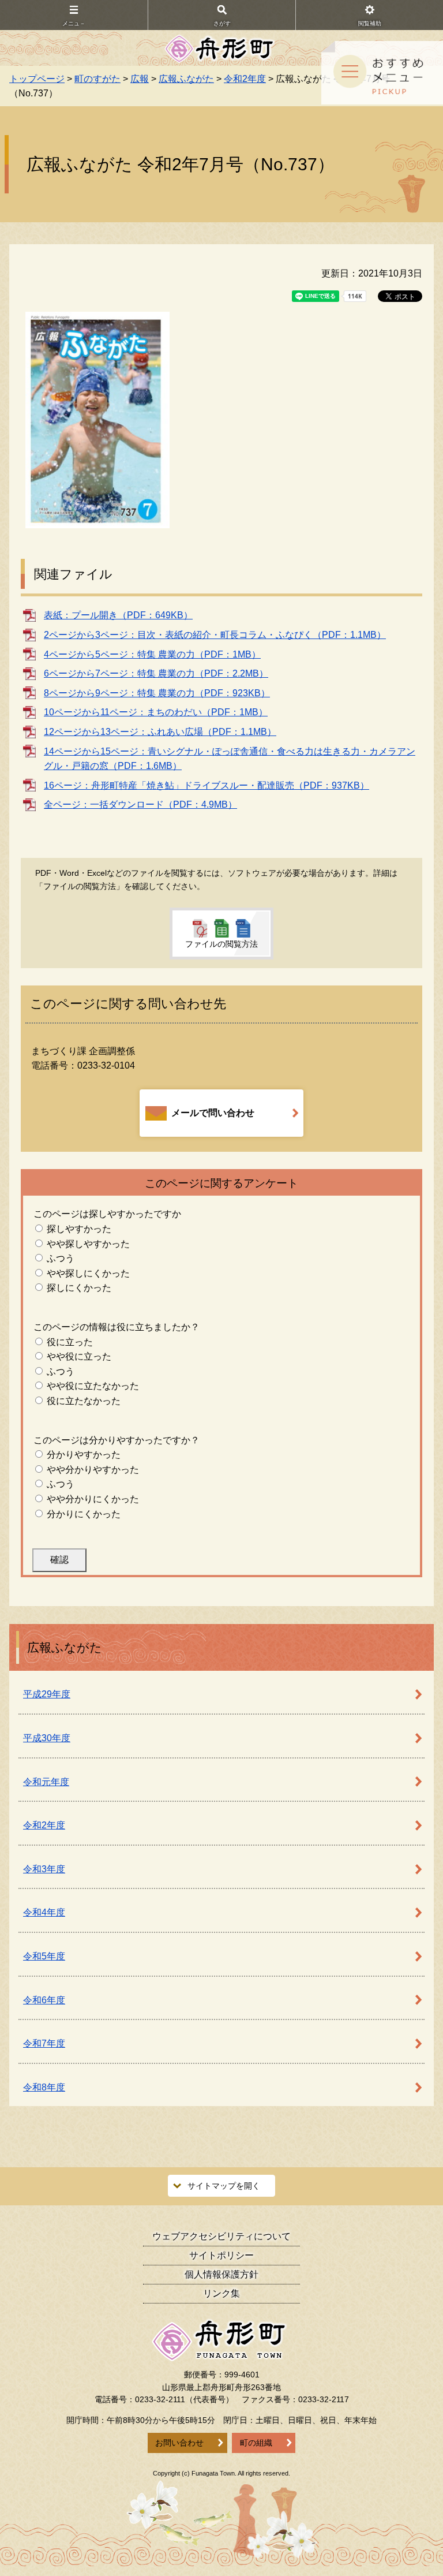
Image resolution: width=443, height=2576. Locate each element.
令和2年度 (245, 79)
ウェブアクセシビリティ (221, 2236)
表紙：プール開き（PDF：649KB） (118, 615)
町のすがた (97, 79)
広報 (140, 79)
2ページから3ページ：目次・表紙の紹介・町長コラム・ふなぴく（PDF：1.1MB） (215, 635)
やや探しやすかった (88, 1244)
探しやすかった (79, 1229)
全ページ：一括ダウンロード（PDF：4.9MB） (140, 804)
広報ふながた (186, 79)
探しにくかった (79, 1288)
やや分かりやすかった (93, 1470)
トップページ (37, 79)
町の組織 (256, 2443)
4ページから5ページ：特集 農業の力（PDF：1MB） (152, 654)
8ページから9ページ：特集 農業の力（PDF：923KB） (157, 693)
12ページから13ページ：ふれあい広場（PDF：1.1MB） (160, 732)
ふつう (61, 1258)
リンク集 (221, 2293)
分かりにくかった (84, 1514)
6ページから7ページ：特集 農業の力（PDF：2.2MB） (156, 673)
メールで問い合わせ (213, 1113)
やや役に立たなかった (93, 1386)
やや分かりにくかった (93, 1499)
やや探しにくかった (88, 1273)
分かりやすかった (84, 1455)
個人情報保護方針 (221, 2274)
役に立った (70, 1342)
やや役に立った (79, 1356)
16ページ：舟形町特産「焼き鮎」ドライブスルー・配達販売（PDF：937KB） (207, 785)
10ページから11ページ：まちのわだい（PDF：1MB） (156, 712)
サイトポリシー (221, 2255)
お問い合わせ (179, 2443)
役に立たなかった (84, 1401)
